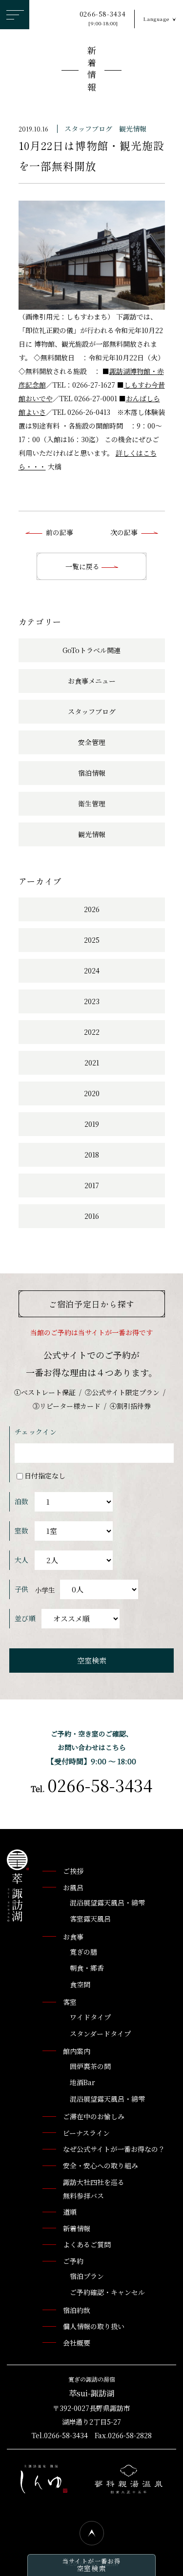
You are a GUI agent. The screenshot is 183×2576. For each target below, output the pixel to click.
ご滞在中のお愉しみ (94, 2116)
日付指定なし (45, 1475)
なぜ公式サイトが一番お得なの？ (114, 2149)
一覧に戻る (83, 566)
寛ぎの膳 (83, 1952)
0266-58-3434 (103, 18)
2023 (92, 1001)
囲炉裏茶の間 (90, 2066)
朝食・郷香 (87, 1968)
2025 (92, 940)
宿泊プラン (87, 2276)
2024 (92, 971)
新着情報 (92, 70)
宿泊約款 (77, 2310)
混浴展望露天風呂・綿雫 (107, 1903)
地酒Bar (82, 2082)
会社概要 (77, 2343)
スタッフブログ (88, 129)
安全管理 (92, 742)
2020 (92, 1093)
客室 (70, 2002)
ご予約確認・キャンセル (107, 2292)
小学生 (45, 1589)
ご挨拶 (73, 1871)
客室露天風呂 (90, 1919)
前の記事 (60, 532)
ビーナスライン (86, 2133)
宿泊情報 (92, 773)
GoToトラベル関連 (91, 650)
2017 (92, 1185)
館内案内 (77, 2051)
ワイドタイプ (90, 2017)
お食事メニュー (92, 681)
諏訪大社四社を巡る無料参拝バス (94, 2189)
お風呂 (73, 1887)
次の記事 (124, 532)
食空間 (80, 1984)
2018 (92, 1155)
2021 (92, 1063)
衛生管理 (92, 803)
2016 (92, 1216)
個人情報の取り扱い (94, 2326)
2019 (92, 1124)
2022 (92, 1032)
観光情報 (133, 129)
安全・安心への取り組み (101, 2165)
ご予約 (73, 2261)
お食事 (73, 1937)
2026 (92, 909)
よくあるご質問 (87, 2244)
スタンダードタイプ (100, 2034)
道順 (70, 2212)
